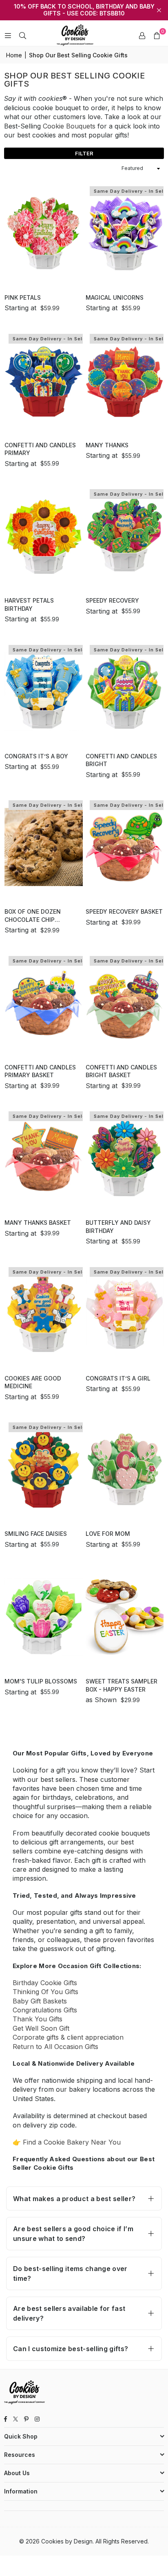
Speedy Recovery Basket (124, 911)
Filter (84, 153)
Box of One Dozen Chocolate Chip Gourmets (33, 916)
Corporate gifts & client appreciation (68, 2037)
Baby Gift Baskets (40, 2001)
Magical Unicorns (115, 297)
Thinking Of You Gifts (45, 1992)
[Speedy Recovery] (125, 536)
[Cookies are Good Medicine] (44, 1314)
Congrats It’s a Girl (118, 1378)
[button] (157, 35)
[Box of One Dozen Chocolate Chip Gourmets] (44, 847)
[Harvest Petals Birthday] (44, 536)
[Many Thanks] (125, 380)
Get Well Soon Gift (41, 2028)
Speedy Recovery (112, 600)
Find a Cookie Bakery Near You (72, 2142)
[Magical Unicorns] (125, 233)
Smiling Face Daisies (36, 1534)
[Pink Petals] (44, 233)
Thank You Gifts (38, 2019)
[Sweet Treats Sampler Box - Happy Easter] (125, 1617)
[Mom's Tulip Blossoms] (44, 1617)
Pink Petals (23, 297)
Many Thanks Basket (38, 1223)
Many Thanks (107, 445)
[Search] (22, 35)
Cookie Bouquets (69, 126)
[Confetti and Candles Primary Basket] (44, 1003)
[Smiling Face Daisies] (44, 1469)
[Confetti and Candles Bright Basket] (125, 1003)
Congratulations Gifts (45, 2010)
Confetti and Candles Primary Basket (40, 1071)
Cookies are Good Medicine (33, 1382)
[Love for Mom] (125, 1469)
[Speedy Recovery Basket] (125, 847)
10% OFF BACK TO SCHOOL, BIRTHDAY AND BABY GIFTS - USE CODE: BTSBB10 (84, 10)
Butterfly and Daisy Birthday (118, 1227)
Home (14, 55)
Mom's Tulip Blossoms (41, 1681)
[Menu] (8, 35)
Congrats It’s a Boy (36, 756)
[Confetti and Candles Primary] (44, 380)
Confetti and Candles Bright (121, 760)
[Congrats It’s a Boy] (44, 691)
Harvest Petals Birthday (29, 604)
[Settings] (142, 35)
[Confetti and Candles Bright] (125, 691)
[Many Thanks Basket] (44, 1158)
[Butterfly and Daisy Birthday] (125, 1158)
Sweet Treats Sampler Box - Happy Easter (122, 1685)
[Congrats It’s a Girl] (125, 1314)
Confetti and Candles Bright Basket (121, 1071)
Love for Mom (108, 1534)
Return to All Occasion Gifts (55, 2047)
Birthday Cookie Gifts (45, 1983)
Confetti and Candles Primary (40, 449)
